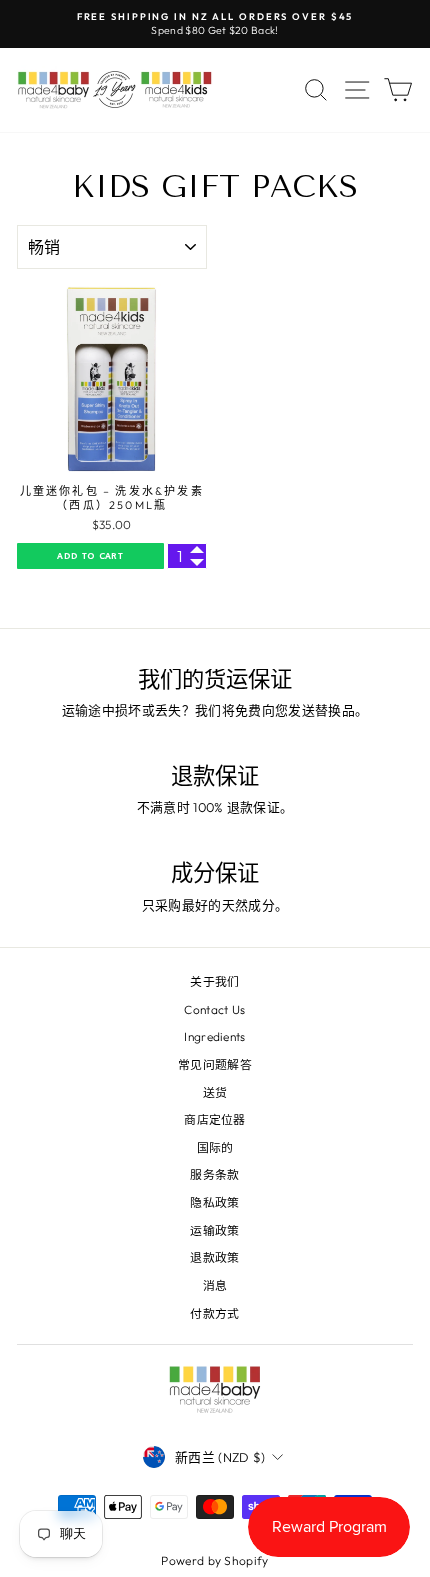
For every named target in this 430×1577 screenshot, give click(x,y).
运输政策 (214, 1230)
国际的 (215, 1147)
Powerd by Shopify (214, 1560)
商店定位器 (215, 1119)
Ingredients (215, 1036)
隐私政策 (214, 1202)
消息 (215, 1285)
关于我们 (214, 981)
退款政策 (214, 1257)
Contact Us (214, 1009)
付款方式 (214, 1313)
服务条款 (214, 1174)
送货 (215, 1092)
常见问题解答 (215, 1064)
